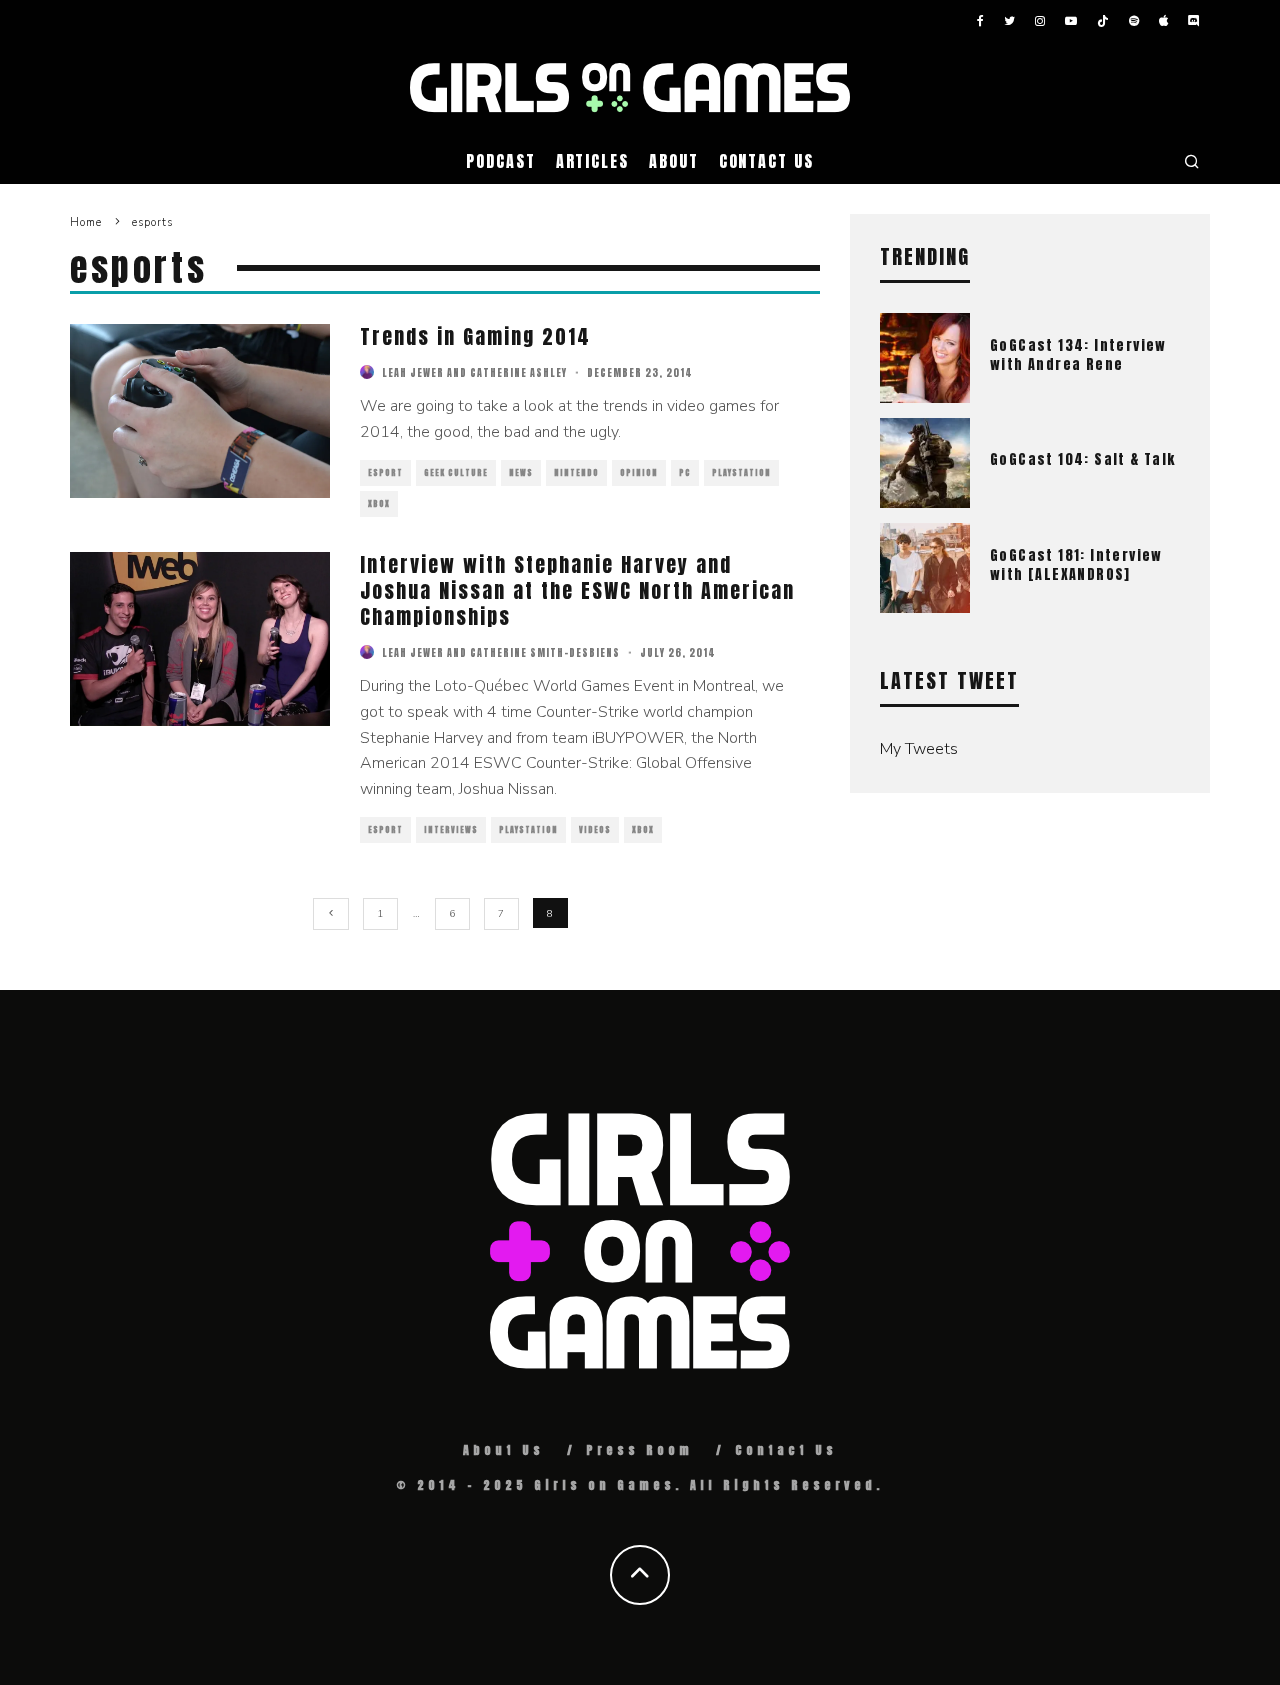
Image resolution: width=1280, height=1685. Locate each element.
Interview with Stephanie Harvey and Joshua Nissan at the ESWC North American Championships (577, 590)
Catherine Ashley (518, 372)
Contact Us (766, 161)
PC (685, 473)
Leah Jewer (413, 372)
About (674, 161)
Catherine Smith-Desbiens (545, 652)
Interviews (451, 830)
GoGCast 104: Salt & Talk (1083, 459)
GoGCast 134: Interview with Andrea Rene (1078, 354)
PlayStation (741, 473)
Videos (595, 830)
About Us (503, 1450)
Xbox (379, 504)
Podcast (500, 161)
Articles (592, 161)
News (521, 473)
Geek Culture (456, 473)
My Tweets (919, 749)
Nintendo (576, 473)
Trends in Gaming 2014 (475, 336)
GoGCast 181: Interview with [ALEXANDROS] (1076, 564)
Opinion (639, 473)
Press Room (639, 1450)
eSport (385, 473)
